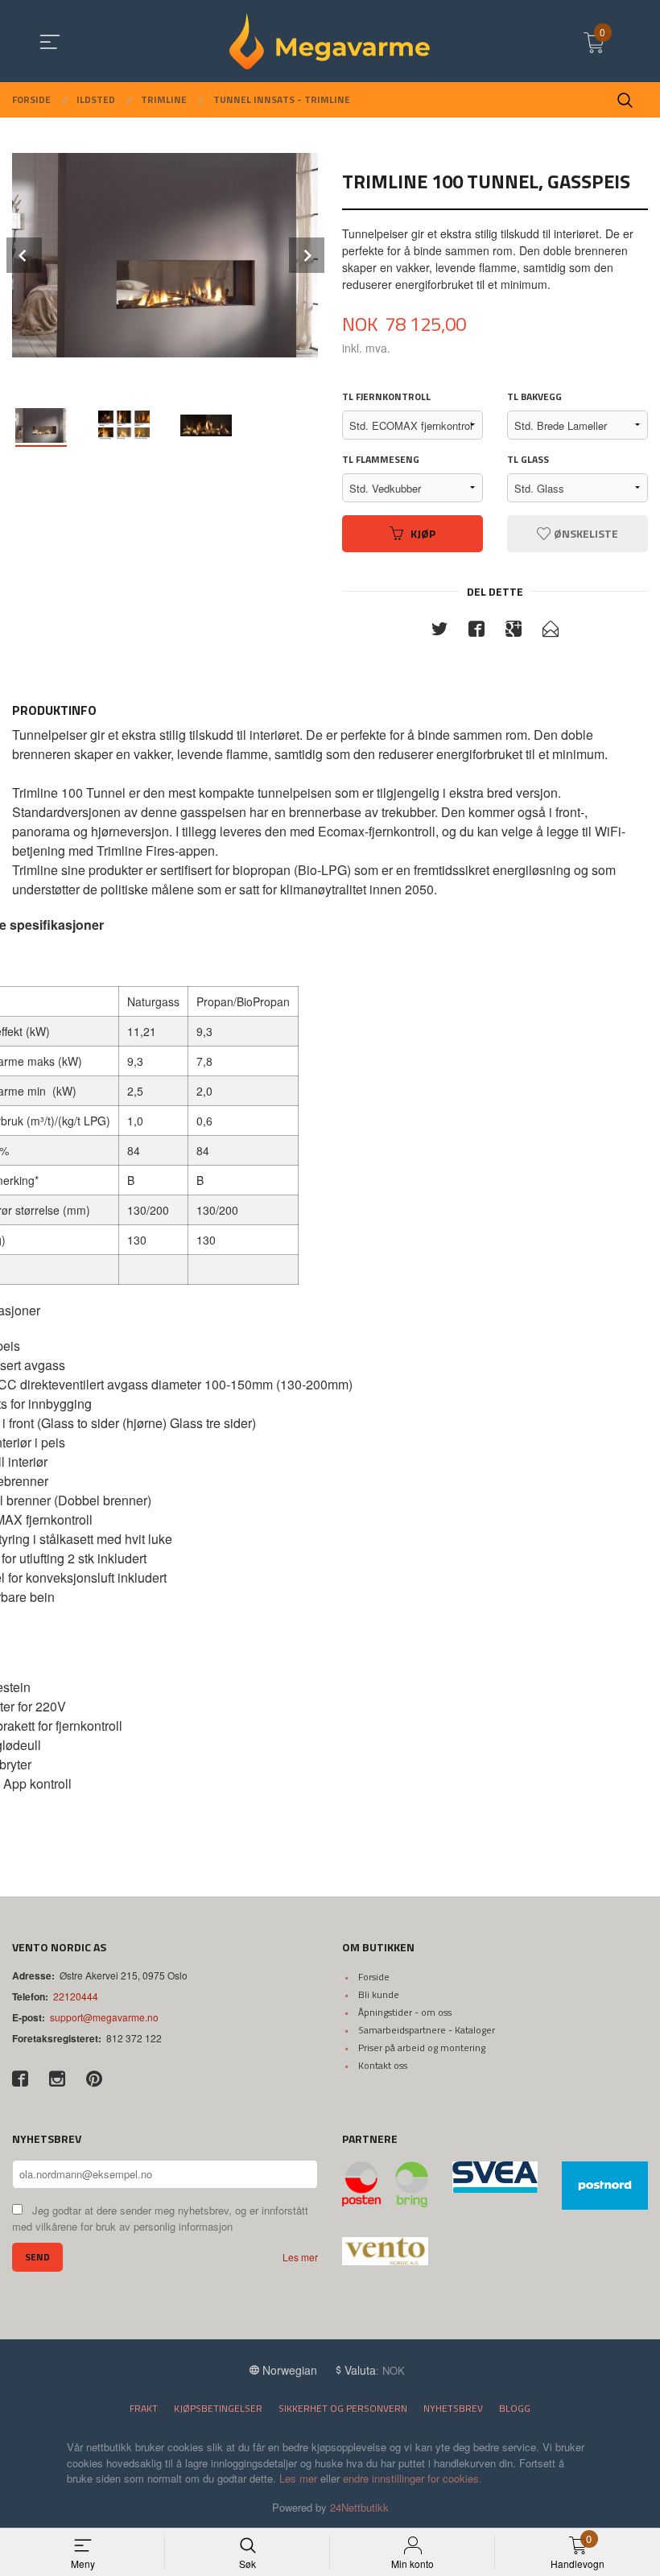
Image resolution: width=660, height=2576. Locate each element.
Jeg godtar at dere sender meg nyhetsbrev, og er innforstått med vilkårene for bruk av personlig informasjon (160, 2219)
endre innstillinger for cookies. (412, 2478)
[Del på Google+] (514, 631)
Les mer (300, 2257)
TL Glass (528, 460)
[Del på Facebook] (476, 631)
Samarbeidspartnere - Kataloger (427, 2030)
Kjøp (423, 533)
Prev (24, 255)
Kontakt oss (383, 2065)
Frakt (144, 2408)
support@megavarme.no (104, 2017)
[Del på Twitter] (439, 631)
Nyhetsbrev (453, 2408)
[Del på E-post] (551, 631)
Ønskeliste (585, 533)
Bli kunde (379, 1994)
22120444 (76, 1996)
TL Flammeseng (381, 460)
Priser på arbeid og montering (422, 2048)
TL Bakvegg (534, 397)
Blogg (515, 2408)
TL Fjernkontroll (386, 397)
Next (307, 255)
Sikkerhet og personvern (343, 2408)
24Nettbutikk (359, 2507)
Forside (374, 1977)
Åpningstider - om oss (405, 2012)
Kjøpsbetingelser (218, 2408)
